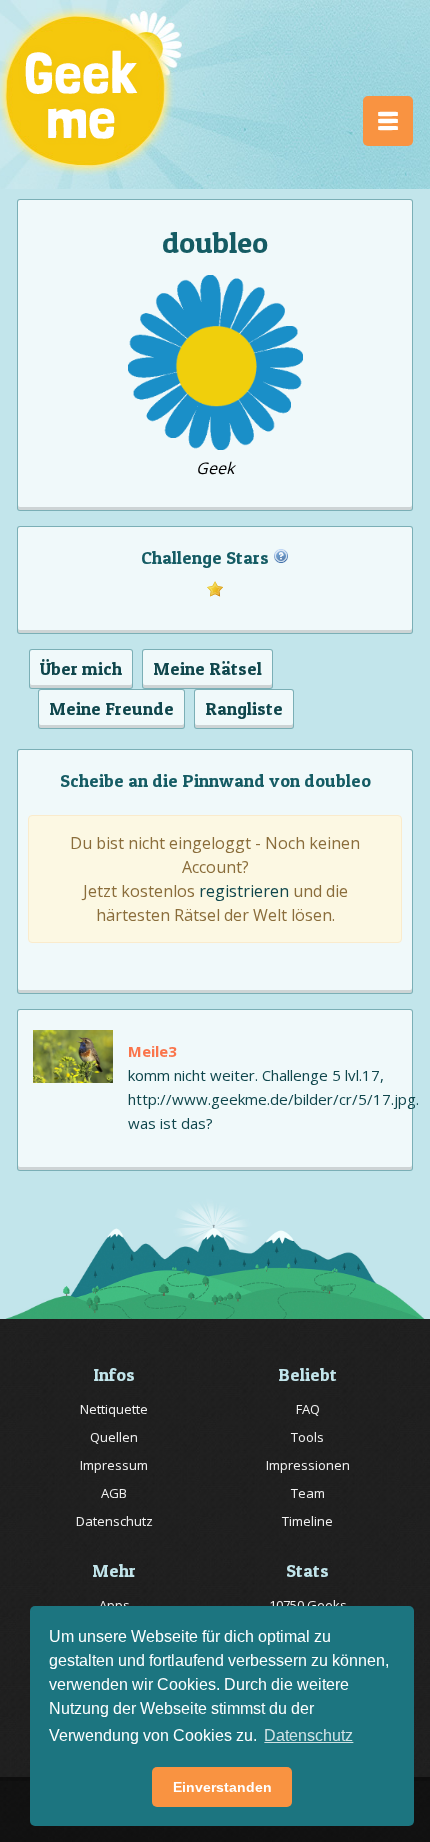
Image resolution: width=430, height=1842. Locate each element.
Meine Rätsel (207, 668)
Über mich (81, 668)
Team (308, 1493)
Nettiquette (114, 1409)
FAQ (308, 1409)
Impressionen (308, 1465)
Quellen (114, 1437)
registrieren (244, 891)
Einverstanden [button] (222, 1787)
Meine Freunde (111, 708)
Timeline (307, 1521)
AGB (114, 1493)
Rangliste (244, 708)
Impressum (114, 1465)
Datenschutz (114, 1521)
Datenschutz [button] (308, 1735)
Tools (307, 1437)
